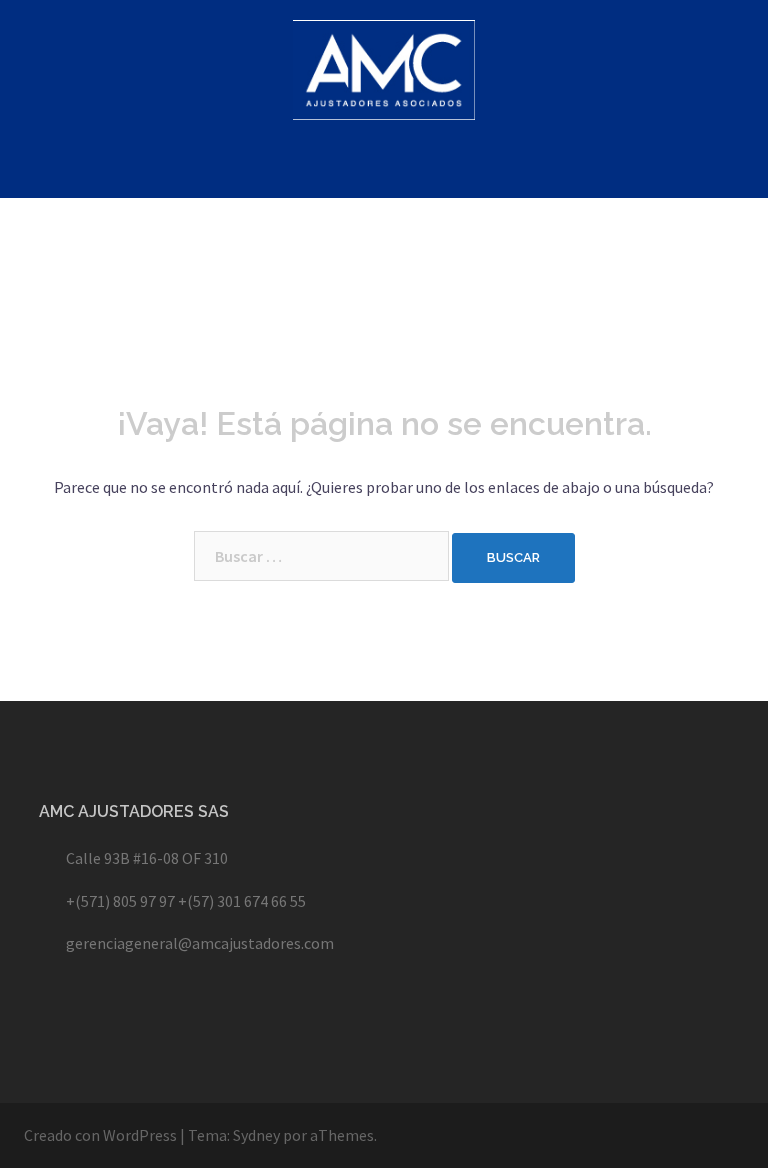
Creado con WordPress (100, 1135)
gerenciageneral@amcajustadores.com (200, 943)
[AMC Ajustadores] (384, 75)
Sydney (256, 1135)
